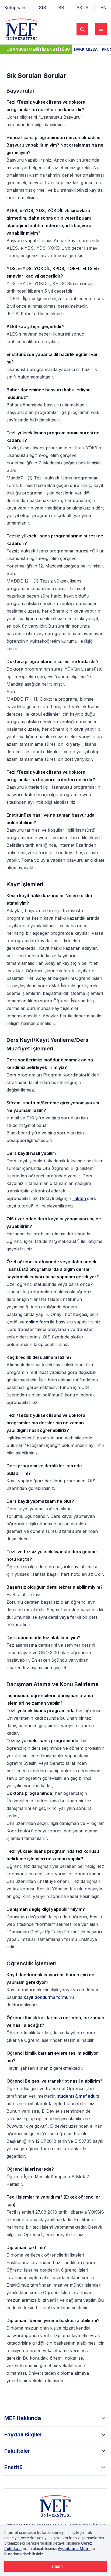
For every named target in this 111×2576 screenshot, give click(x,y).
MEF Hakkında (23, 2418)
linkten (80, 1198)
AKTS (82, 8)
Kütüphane (15, 8)
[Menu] (101, 29)
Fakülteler (17, 2451)
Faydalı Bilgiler (23, 2435)
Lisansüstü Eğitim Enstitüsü (38, 49)
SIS (42, 8)
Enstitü (13, 2467)
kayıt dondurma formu (46, 1997)
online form (38, 1322)
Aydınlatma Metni (74, 2548)
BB (61, 8)
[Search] (82, 29)
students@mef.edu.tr (78, 2096)
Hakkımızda (86, 49)
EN (104, 8)
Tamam (56, 2566)
